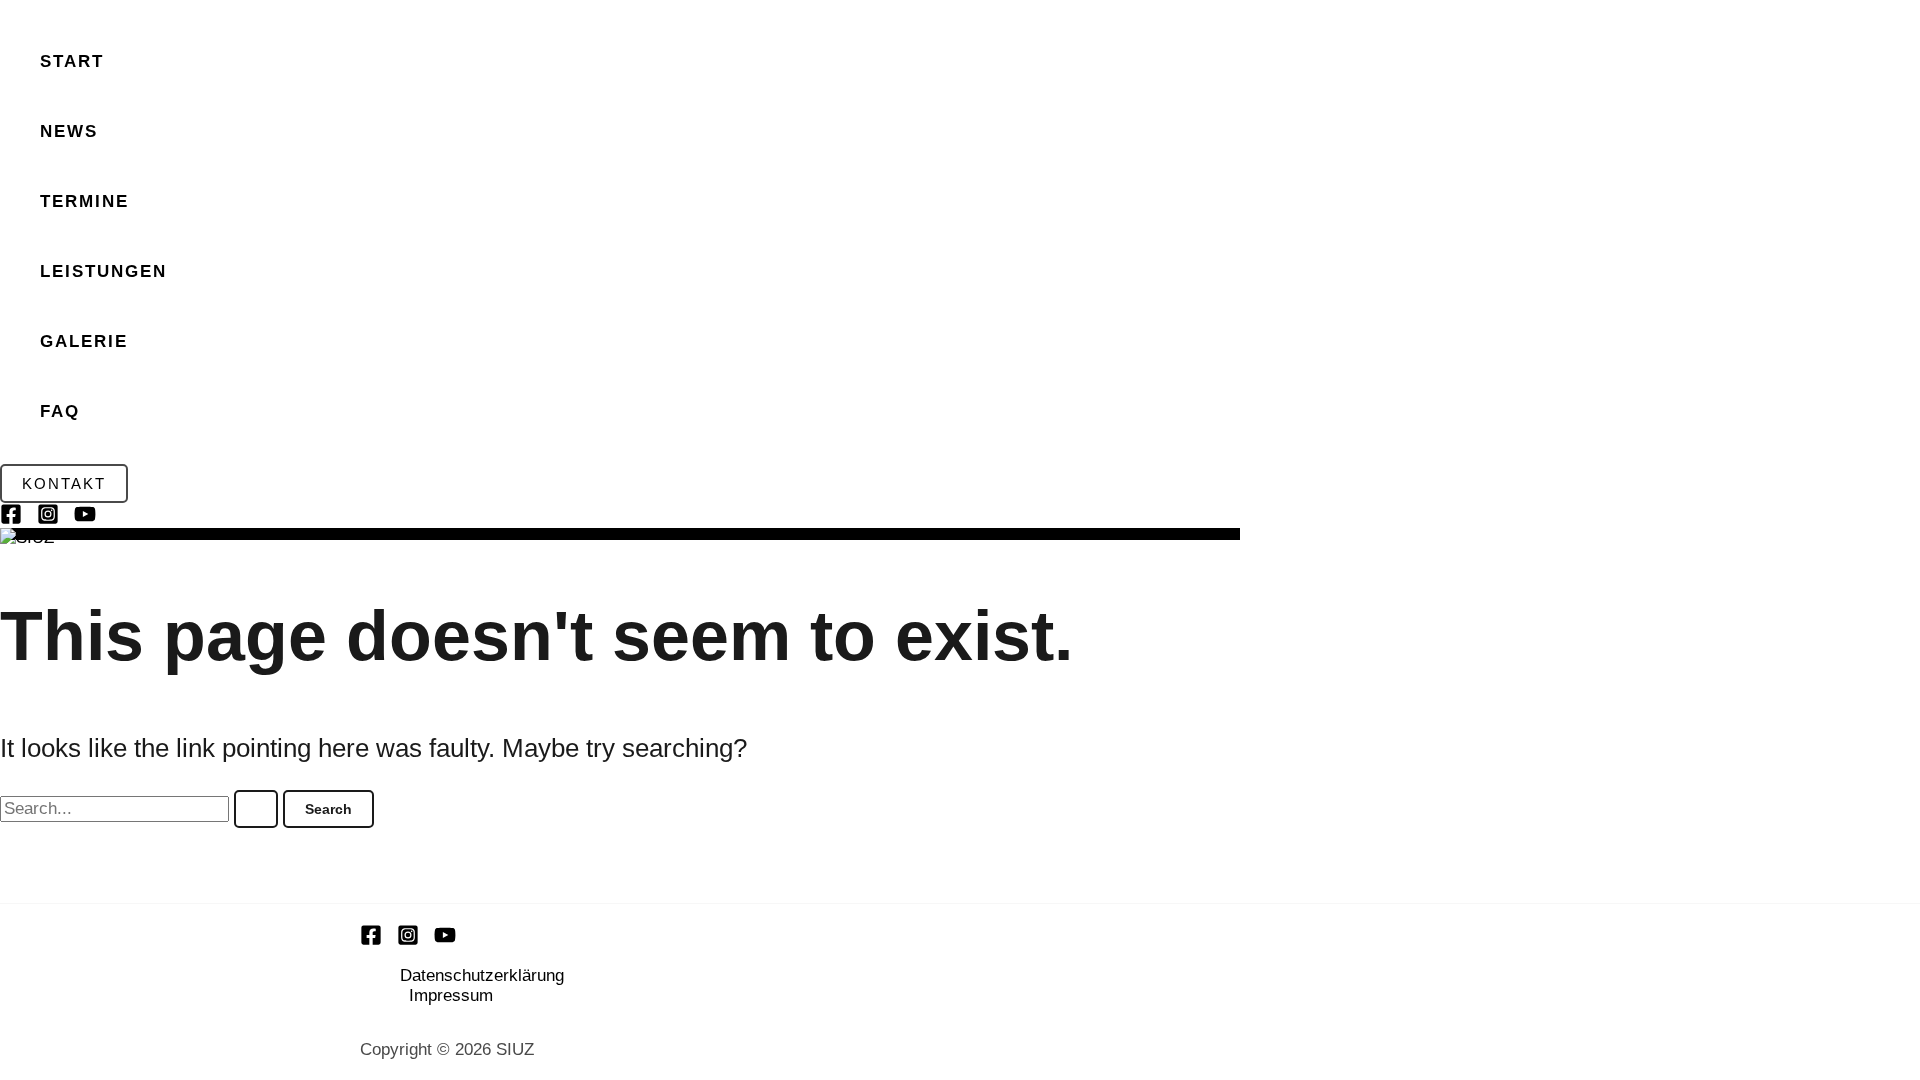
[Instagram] (48, 519)
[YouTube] (85, 519)
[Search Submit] (256, 809)
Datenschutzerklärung (482, 975)
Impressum (451, 995)
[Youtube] (445, 940)
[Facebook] (11, 519)
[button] (64, 483)
